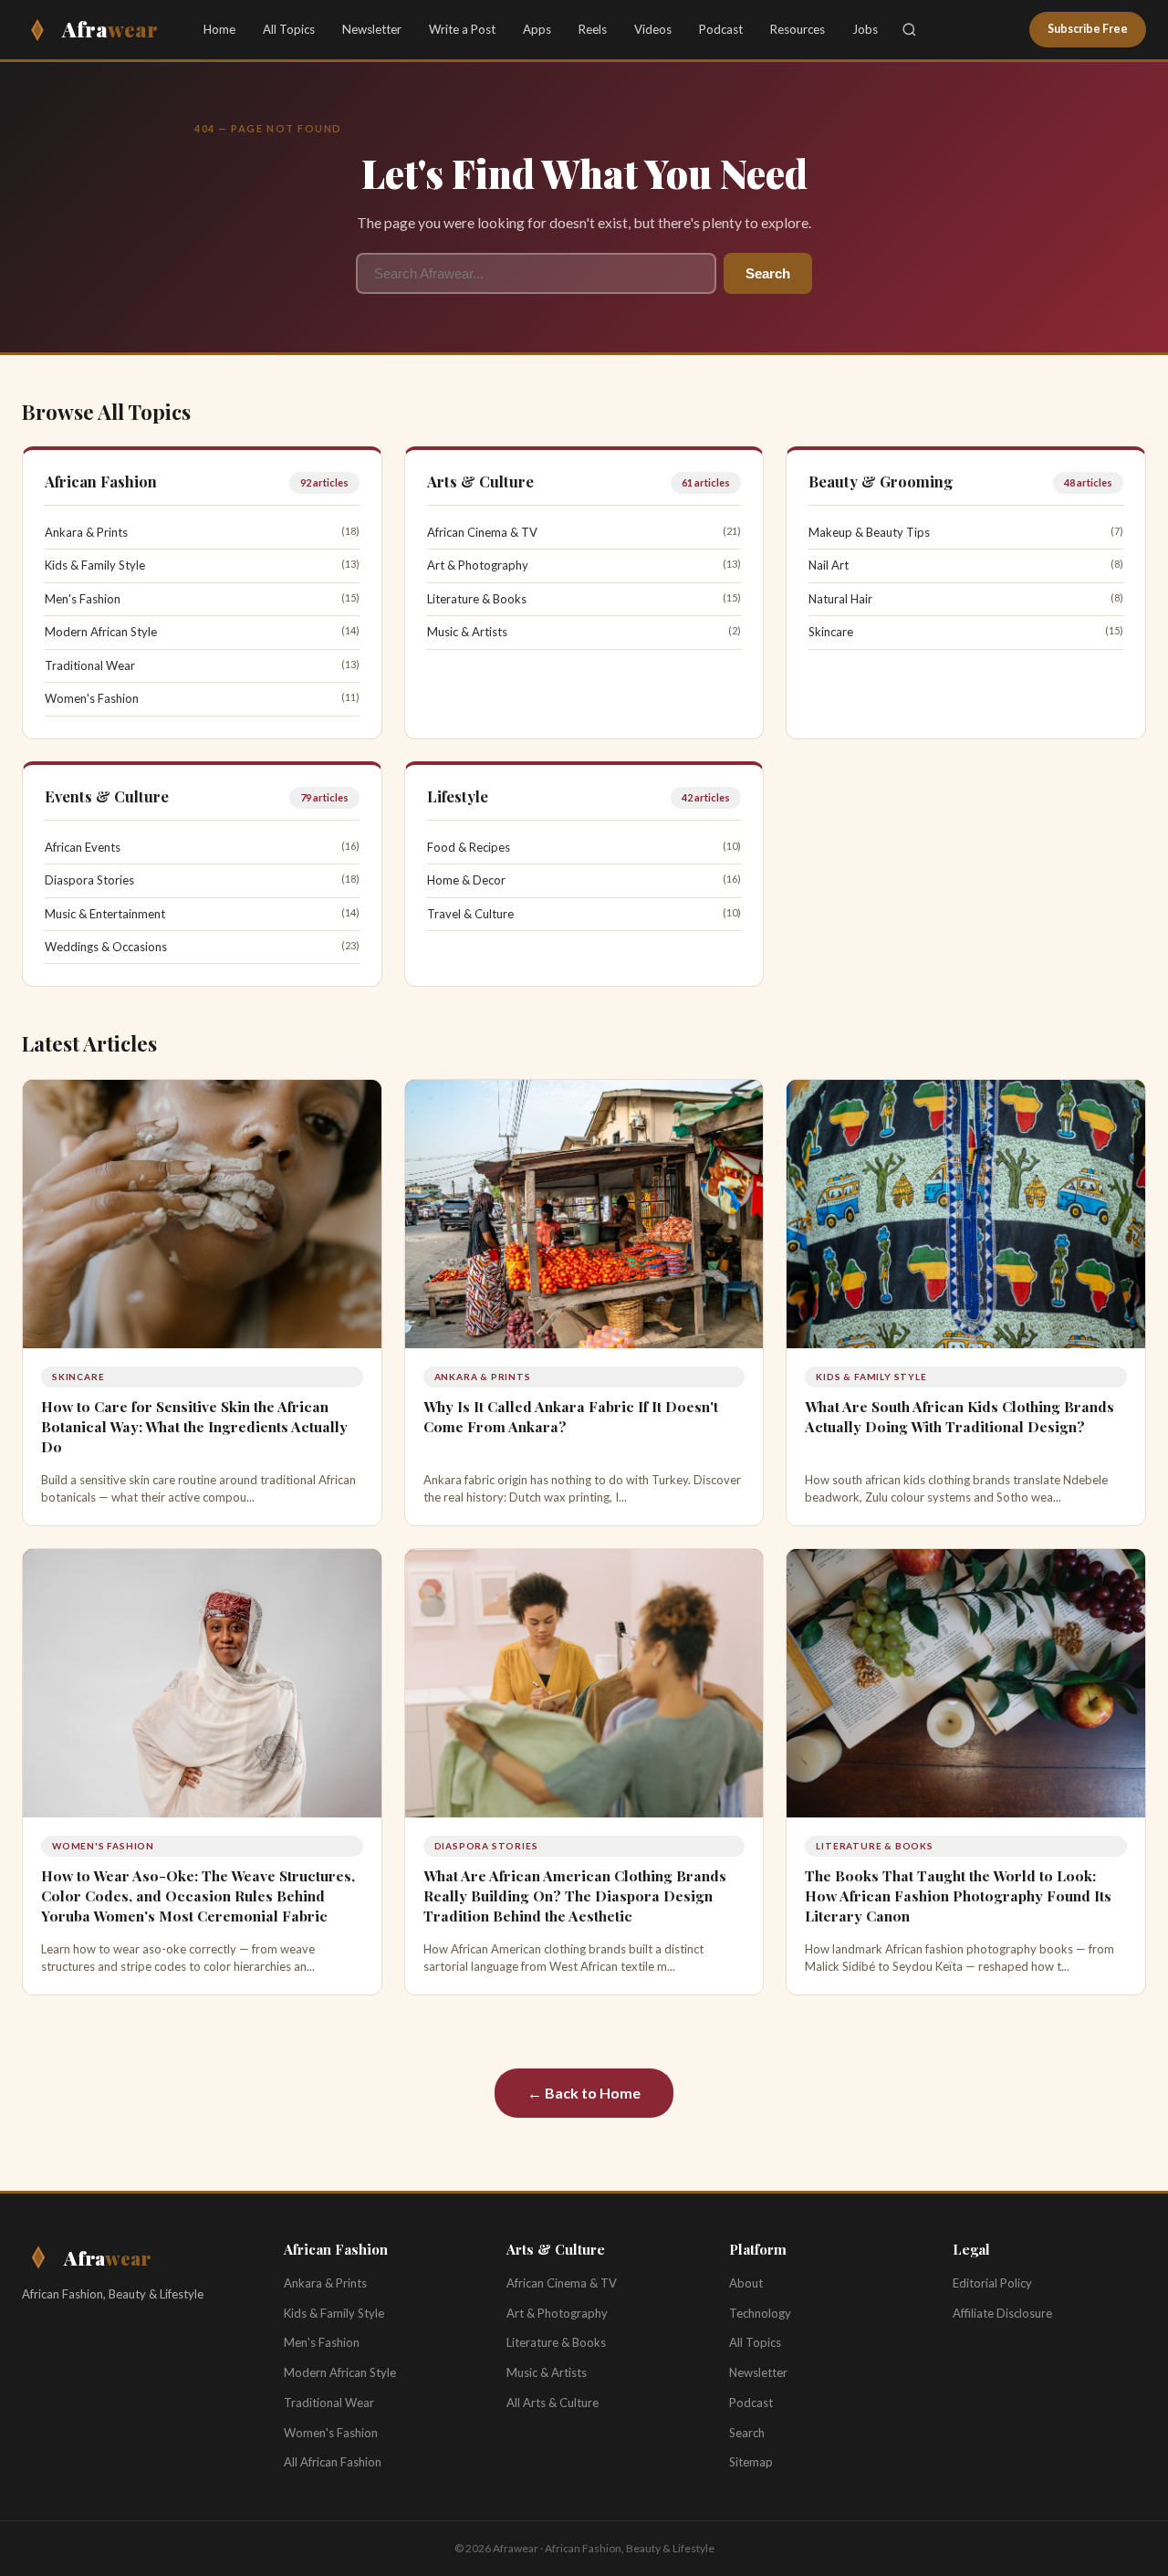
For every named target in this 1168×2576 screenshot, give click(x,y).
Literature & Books (477, 599)
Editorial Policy (992, 2283)
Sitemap (751, 2462)
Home (219, 29)
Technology (760, 2313)
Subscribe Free (1088, 29)
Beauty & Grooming (881, 481)
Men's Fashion (83, 599)
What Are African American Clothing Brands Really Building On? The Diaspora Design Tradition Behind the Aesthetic (575, 1895)
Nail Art (829, 565)
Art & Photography (478, 565)
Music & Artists (467, 632)
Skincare (831, 632)
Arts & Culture (480, 481)
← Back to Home (584, 2093)
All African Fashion (333, 2462)
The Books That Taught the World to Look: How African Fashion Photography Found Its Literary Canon (958, 1895)
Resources (798, 29)
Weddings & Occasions (106, 947)
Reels (593, 29)
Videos (653, 29)
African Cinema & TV (482, 532)
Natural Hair (840, 599)
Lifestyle (458, 796)
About (746, 2283)
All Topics (289, 29)
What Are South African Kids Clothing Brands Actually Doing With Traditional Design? (959, 1416)
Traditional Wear (90, 665)
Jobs (865, 29)
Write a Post (462, 29)
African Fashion (101, 481)
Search (768, 273)
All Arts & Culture (553, 2403)
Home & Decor (466, 880)
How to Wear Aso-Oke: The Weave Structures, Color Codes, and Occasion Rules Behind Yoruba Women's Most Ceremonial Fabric (198, 1895)
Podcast (721, 29)
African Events (83, 847)
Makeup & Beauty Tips (869, 532)
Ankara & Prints (86, 532)
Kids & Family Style (95, 565)
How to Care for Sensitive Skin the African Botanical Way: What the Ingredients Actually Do (194, 1426)
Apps (537, 29)
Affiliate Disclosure (1002, 2313)
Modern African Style (101, 632)
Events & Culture (107, 796)
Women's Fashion (92, 698)
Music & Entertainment (105, 914)
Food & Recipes (469, 847)
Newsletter (372, 29)
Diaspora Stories (89, 880)
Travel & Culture (470, 914)
